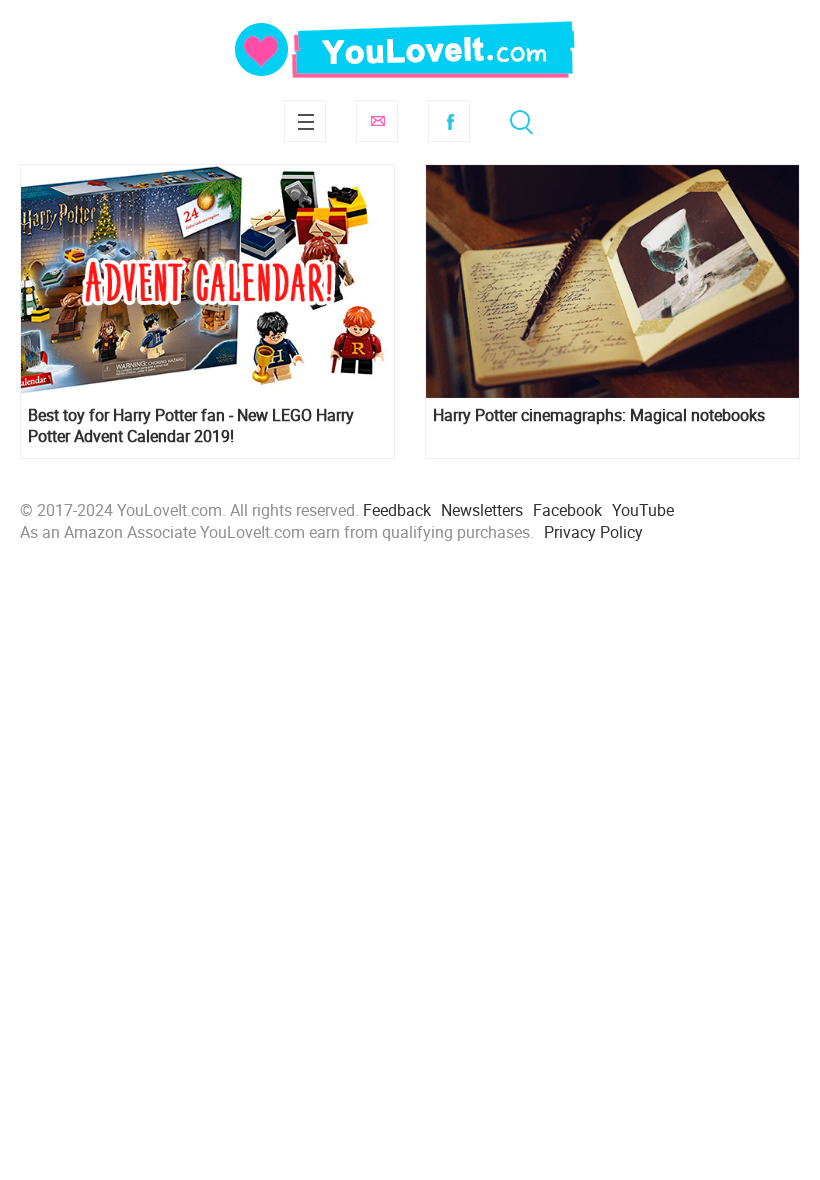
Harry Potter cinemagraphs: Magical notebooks (599, 415)
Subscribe (377, 121)
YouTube (643, 510)
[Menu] (305, 121)
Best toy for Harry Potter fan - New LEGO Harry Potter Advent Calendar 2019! (191, 426)
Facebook (449, 121)
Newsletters (482, 510)
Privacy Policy (593, 532)
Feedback (397, 510)
